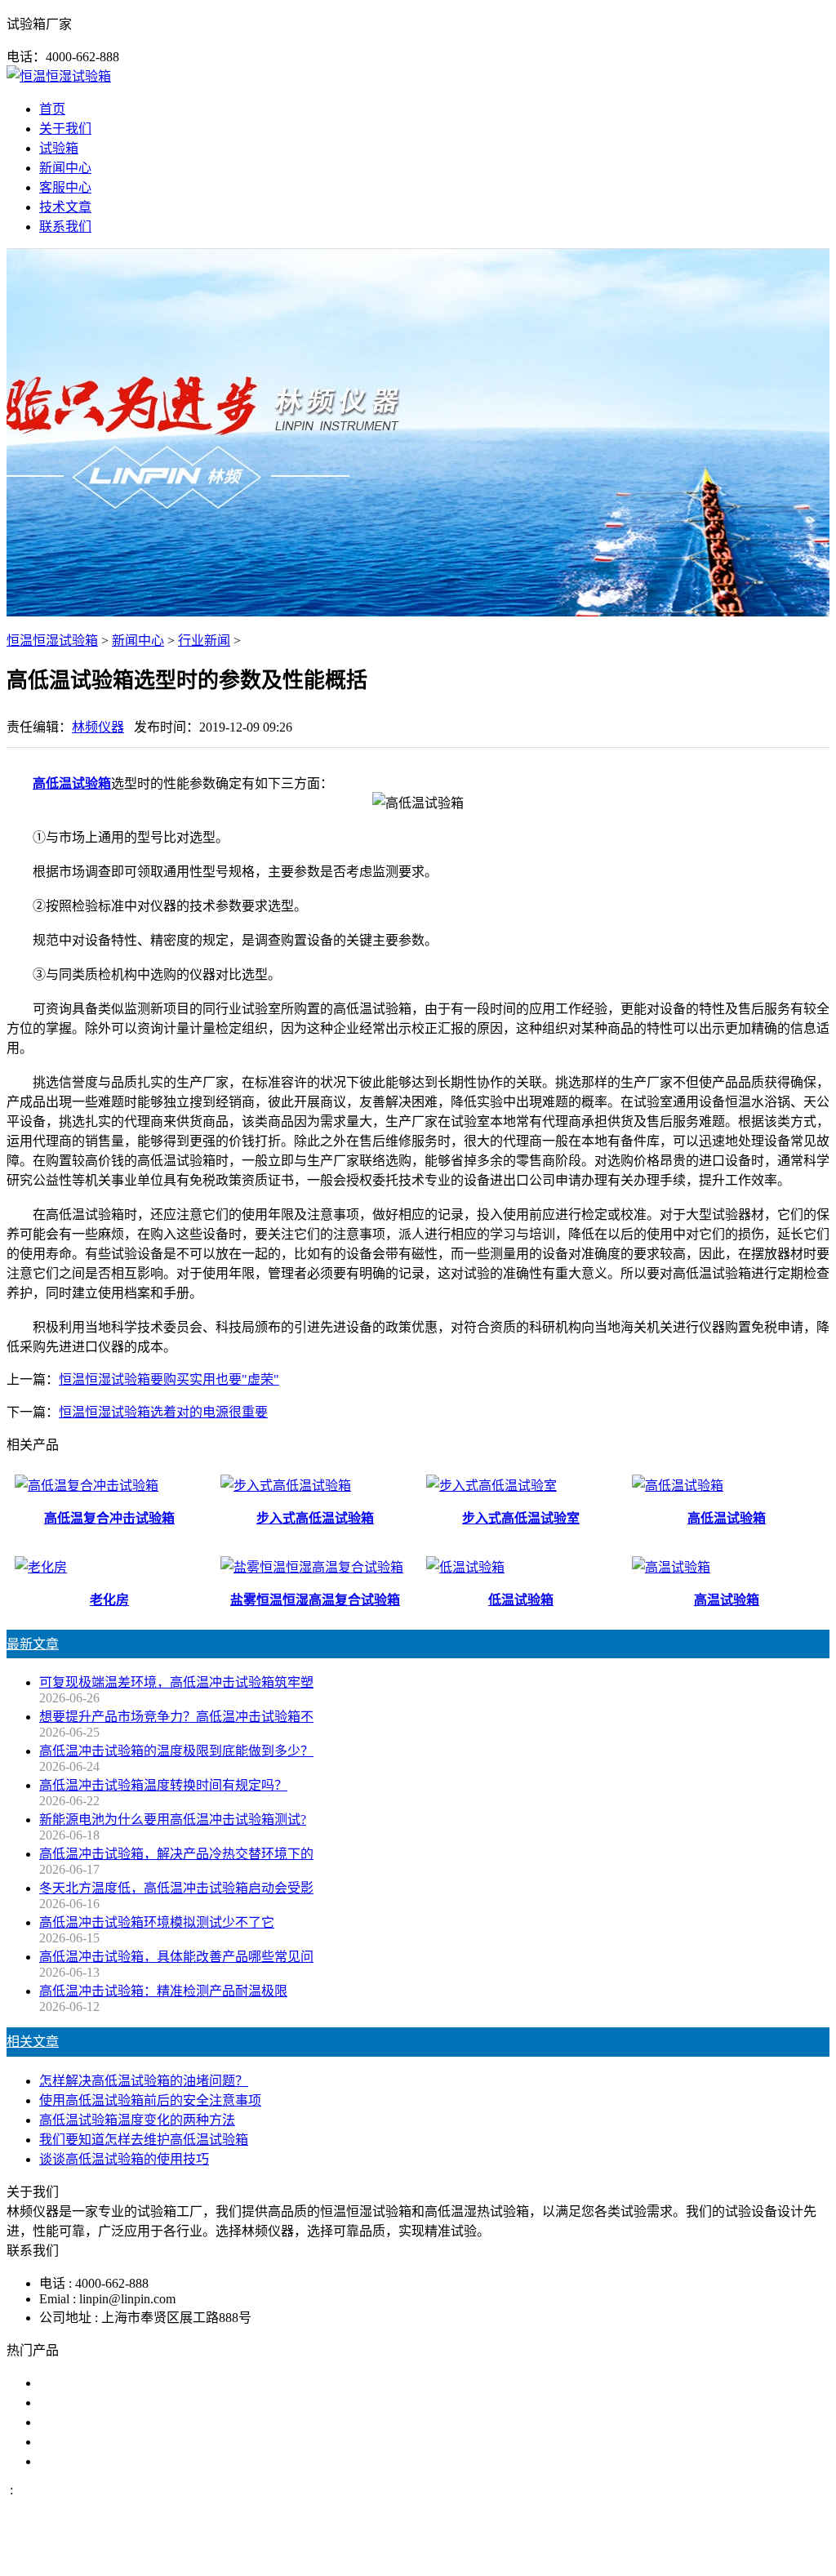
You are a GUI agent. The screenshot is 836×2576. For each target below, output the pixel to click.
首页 (52, 109)
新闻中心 (65, 168)
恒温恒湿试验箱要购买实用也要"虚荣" (169, 1379)
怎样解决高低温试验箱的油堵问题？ (144, 2081)
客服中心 (65, 187)
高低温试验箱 (72, 783)
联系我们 (65, 227)
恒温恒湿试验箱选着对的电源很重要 (163, 1412)
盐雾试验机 (72, 2383)
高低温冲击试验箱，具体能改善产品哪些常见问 (176, 1957)
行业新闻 (204, 641)
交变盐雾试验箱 (85, 2402)
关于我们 (65, 129)
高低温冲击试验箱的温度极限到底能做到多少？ (176, 1751)
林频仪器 (98, 727)
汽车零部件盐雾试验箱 (104, 2442)
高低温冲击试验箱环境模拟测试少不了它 (157, 1922)
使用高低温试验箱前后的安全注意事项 (150, 2100)
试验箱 (59, 148)
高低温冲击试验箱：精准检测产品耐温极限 (163, 1991)
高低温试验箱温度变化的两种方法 (137, 2120)
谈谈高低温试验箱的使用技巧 (124, 2159)
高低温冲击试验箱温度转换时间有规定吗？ (163, 1785)
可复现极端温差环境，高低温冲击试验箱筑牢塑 (176, 1682)
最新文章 (33, 1644)
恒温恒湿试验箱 (52, 641)
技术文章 (65, 207)
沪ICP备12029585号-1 (640, 2554)
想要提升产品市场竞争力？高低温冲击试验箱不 (176, 1717)
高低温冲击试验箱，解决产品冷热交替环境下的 (176, 1854)
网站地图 (497, 2554)
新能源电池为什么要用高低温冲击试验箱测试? (173, 1820)
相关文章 (33, 2042)
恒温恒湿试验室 (85, 2461)
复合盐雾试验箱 (85, 2422)
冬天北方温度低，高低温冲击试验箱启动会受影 (176, 1888)
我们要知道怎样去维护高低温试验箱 (144, 2140)
